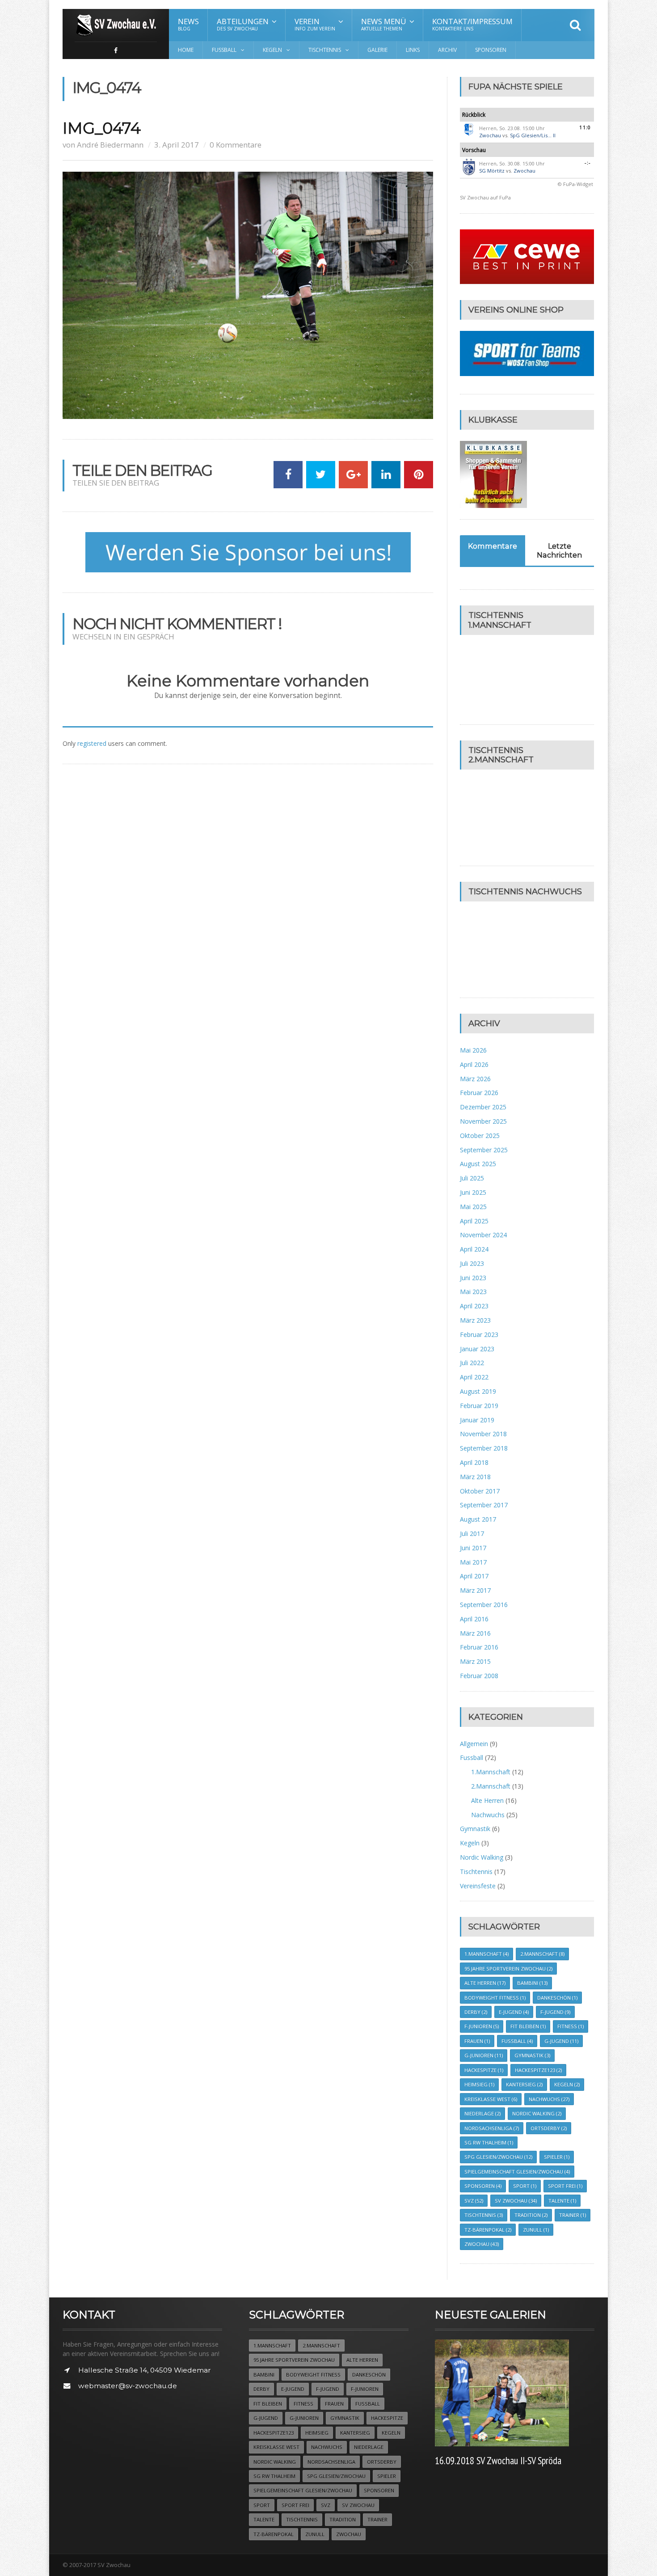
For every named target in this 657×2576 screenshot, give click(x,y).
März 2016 (475, 1633)
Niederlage (482, 2113)
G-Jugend (561, 2041)
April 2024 (474, 1249)
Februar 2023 (479, 1335)
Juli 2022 (472, 1363)
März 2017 (475, 1590)
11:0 (585, 127)
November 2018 (483, 1434)
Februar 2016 (479, 1647)
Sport (525, 2186)
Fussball (472, 1758)
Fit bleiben (528, 2026)
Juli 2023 (472, 1263)
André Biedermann (110, 145)
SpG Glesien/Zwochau (498, 2157)
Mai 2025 (473, 1207)
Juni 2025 (473, 1192)
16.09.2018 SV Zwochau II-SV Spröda (498, 2460)
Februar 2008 (479, 1676)
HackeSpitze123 (538, 2070)
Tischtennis (476, 1872)
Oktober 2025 (480, 1136)
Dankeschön (557, 1998)
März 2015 (475, 1661)
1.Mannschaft (491, 1772)
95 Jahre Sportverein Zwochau (508, 1969)
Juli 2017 (472, 1533)
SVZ (474, 2201)
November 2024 (483, 1235)
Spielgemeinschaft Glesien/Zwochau (517, 2172)
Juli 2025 (472, 1178)
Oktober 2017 (480, 1491)
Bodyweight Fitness (495, 1998)
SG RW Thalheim (489, 2142)
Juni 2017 (473, 1548)
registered (93, 743)
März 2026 (475, 1079)
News (188, 24)
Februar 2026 (479, 1093)
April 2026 (474, 1064)
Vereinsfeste (478, 1886)
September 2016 (484, 1605)
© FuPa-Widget (575, 184)
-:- (588, 163)
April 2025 (474, 1221)
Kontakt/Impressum (472, 24)
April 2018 (474, 1462)
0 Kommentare (236, 145)
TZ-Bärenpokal (488, 2230)
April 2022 (474, 1377)
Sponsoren (491, 50)
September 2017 (484, 1505)
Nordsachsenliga (492, 2128)
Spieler (557, 2157)
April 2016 (474, 1619)
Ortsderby (549, 2128)
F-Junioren (482, 2026)
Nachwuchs (488, 1815)
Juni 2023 (473, 1278)
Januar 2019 (477, 1420)
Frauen (477, 2041)
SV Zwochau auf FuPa (485, 197)
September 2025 (484, 1150)
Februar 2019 (479, 1406)
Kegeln (470, 1843)
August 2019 (478, 1391)
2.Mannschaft (491, 1786)
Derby (476, 2012)
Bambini (532, 1983)
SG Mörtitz (492, 171)
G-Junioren (484, 2055)
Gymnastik (475, 1829)
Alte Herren (487, 1800)
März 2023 (475, 1320)
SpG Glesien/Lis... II (533, 135)
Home (186, 50)
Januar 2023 (477, 1349)
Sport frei (565, 2186)
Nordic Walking (482, 1857)
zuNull (536, 2230)
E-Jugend (514, 2012)
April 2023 (474, 1306)
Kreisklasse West (491, 2099)
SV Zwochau (516, 2201)
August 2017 (478, 1519)
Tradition (531, 2215)
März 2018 (475, 1477)
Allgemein (474, 1744)
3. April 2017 (177, 145)
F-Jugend (555, 2012)
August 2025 (478, 1164)
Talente (562, 2201)
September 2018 (484, 1448)
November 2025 (483, 1121)
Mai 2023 (473, 1292)
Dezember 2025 (483, 1107)
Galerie (377, 50)
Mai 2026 (473, 1050)
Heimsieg (479, 2084)
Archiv (447, 50)
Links (413, 50)
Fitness (571, 2026)
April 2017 (474, 1576)
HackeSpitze (484, 2070)
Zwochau (490, 135)
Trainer (573, 2215)
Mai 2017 (473, 1562)
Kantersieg (524, 2084)
